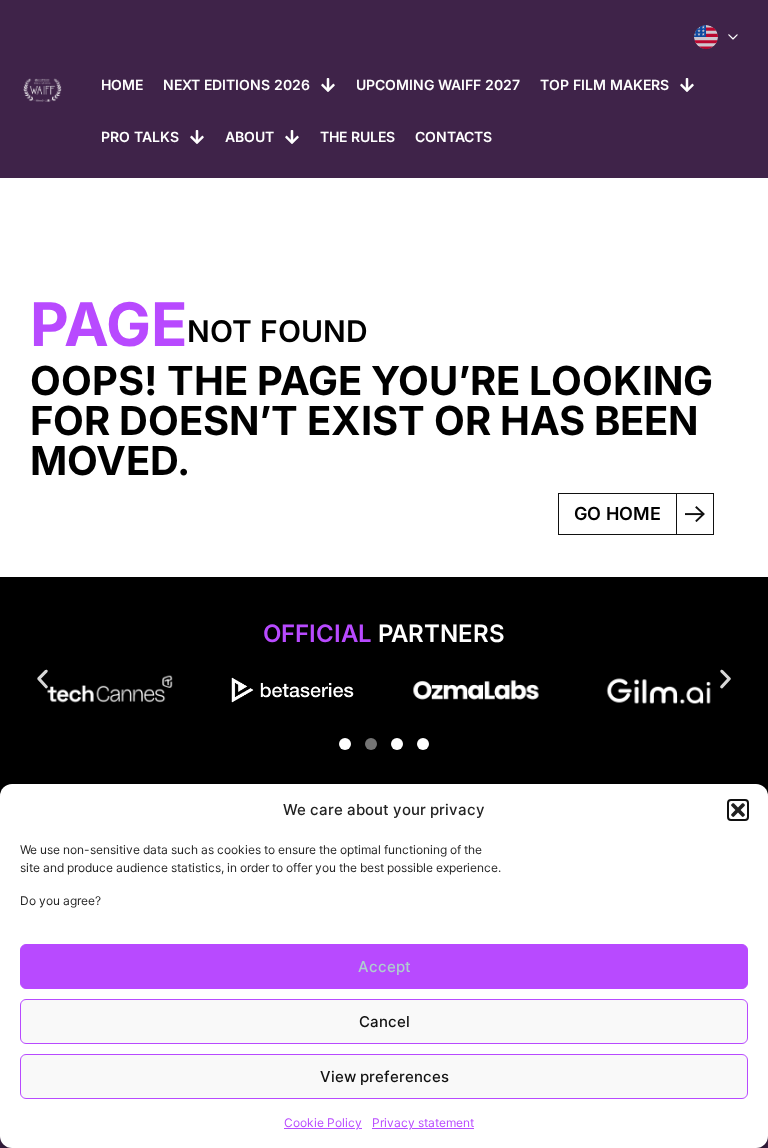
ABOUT (249, 136)
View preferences (384, 1076)
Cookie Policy (323, 1122)
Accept (384, 966)
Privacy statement (423, 1122)
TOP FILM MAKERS (604, 84)
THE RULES (357, 136)
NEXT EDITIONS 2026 (236, 84)
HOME (122, 84)
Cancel (384, 1021)
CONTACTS (453, 136)
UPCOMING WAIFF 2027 (438, 84)
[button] (738, 810)
